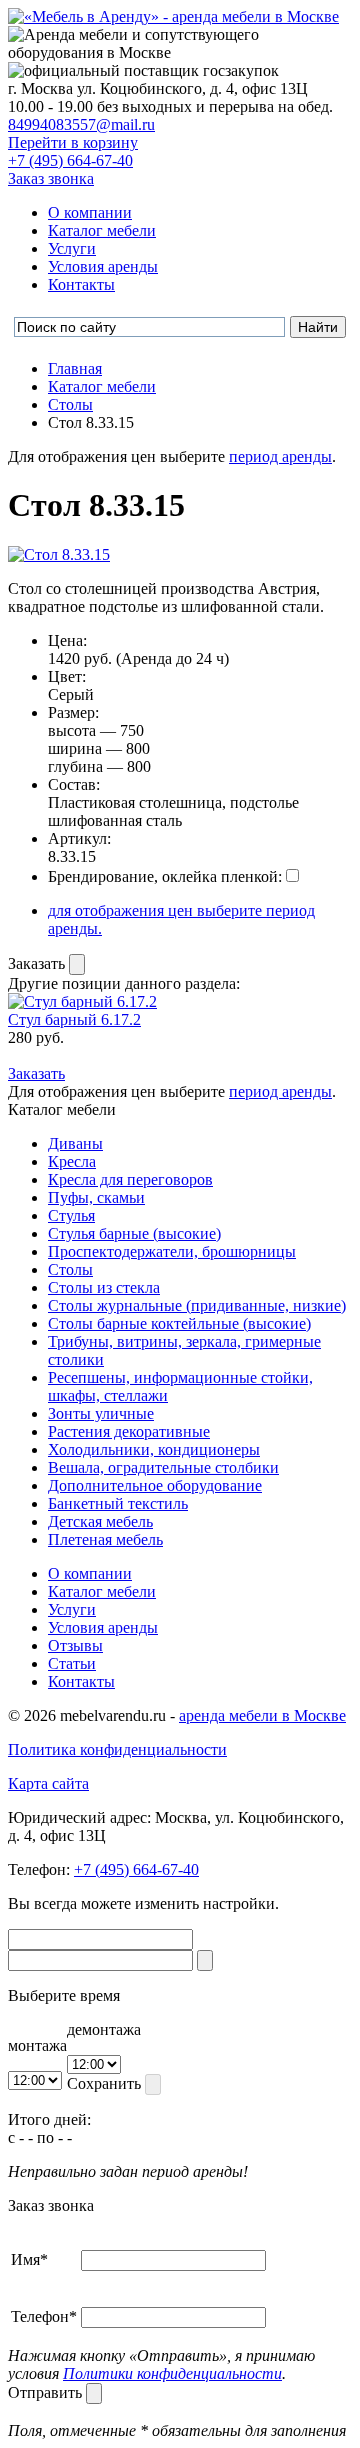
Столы (70, 1269)
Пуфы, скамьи (96, 1197)
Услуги (72, 248)
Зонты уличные (101, 1413)
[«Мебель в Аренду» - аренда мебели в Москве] (173, 16)
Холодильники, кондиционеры (154, 1449)
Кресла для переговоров (130, 1179)
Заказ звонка (51, 178)
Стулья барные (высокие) (134, 1233)
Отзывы (75, 1645)
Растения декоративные (129, 1431)
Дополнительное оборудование (155, 1485)
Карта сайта (48, 1783)
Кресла (72, 1161)
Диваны (75, 1143)
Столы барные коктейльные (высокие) (179, 1323)
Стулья (71, 1215)
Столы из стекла (104, 1287)
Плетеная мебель (105, 1539)
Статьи (72, 1663)
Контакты (81, 284)
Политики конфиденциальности (172, 2373)
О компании (90, 212)
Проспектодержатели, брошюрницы (172, 1251)
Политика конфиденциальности (117, 1749)
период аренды (280, 456)
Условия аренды (103, 266)
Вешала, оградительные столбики (163, 1467)
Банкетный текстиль (118, 1503)
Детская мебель (100, 1521)
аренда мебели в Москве (262, 1715)
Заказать (38, 963)
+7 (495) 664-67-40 (70, 160)
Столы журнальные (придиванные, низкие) (197, 1305)
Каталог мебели (102, 230)
